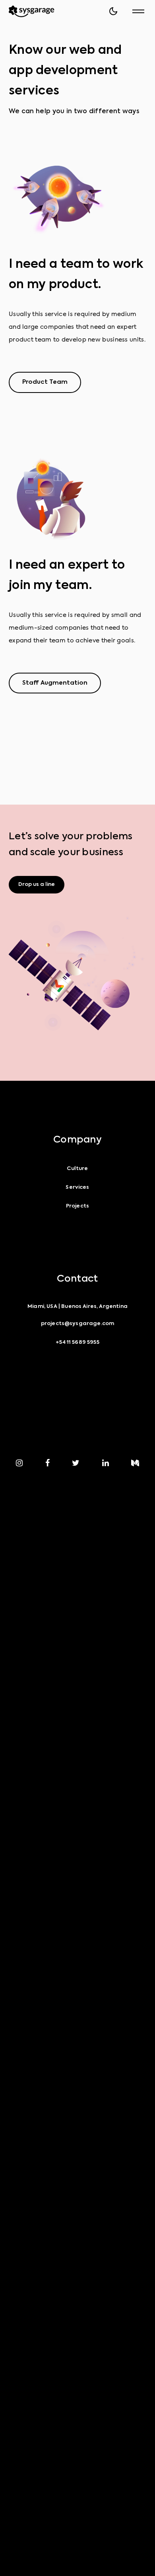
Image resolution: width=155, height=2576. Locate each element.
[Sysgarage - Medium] (135, 1463)
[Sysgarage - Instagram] (19, 1463)
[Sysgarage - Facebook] (47, 1463)
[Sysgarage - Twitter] (76, 1463)
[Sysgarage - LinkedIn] (106, 1463)
